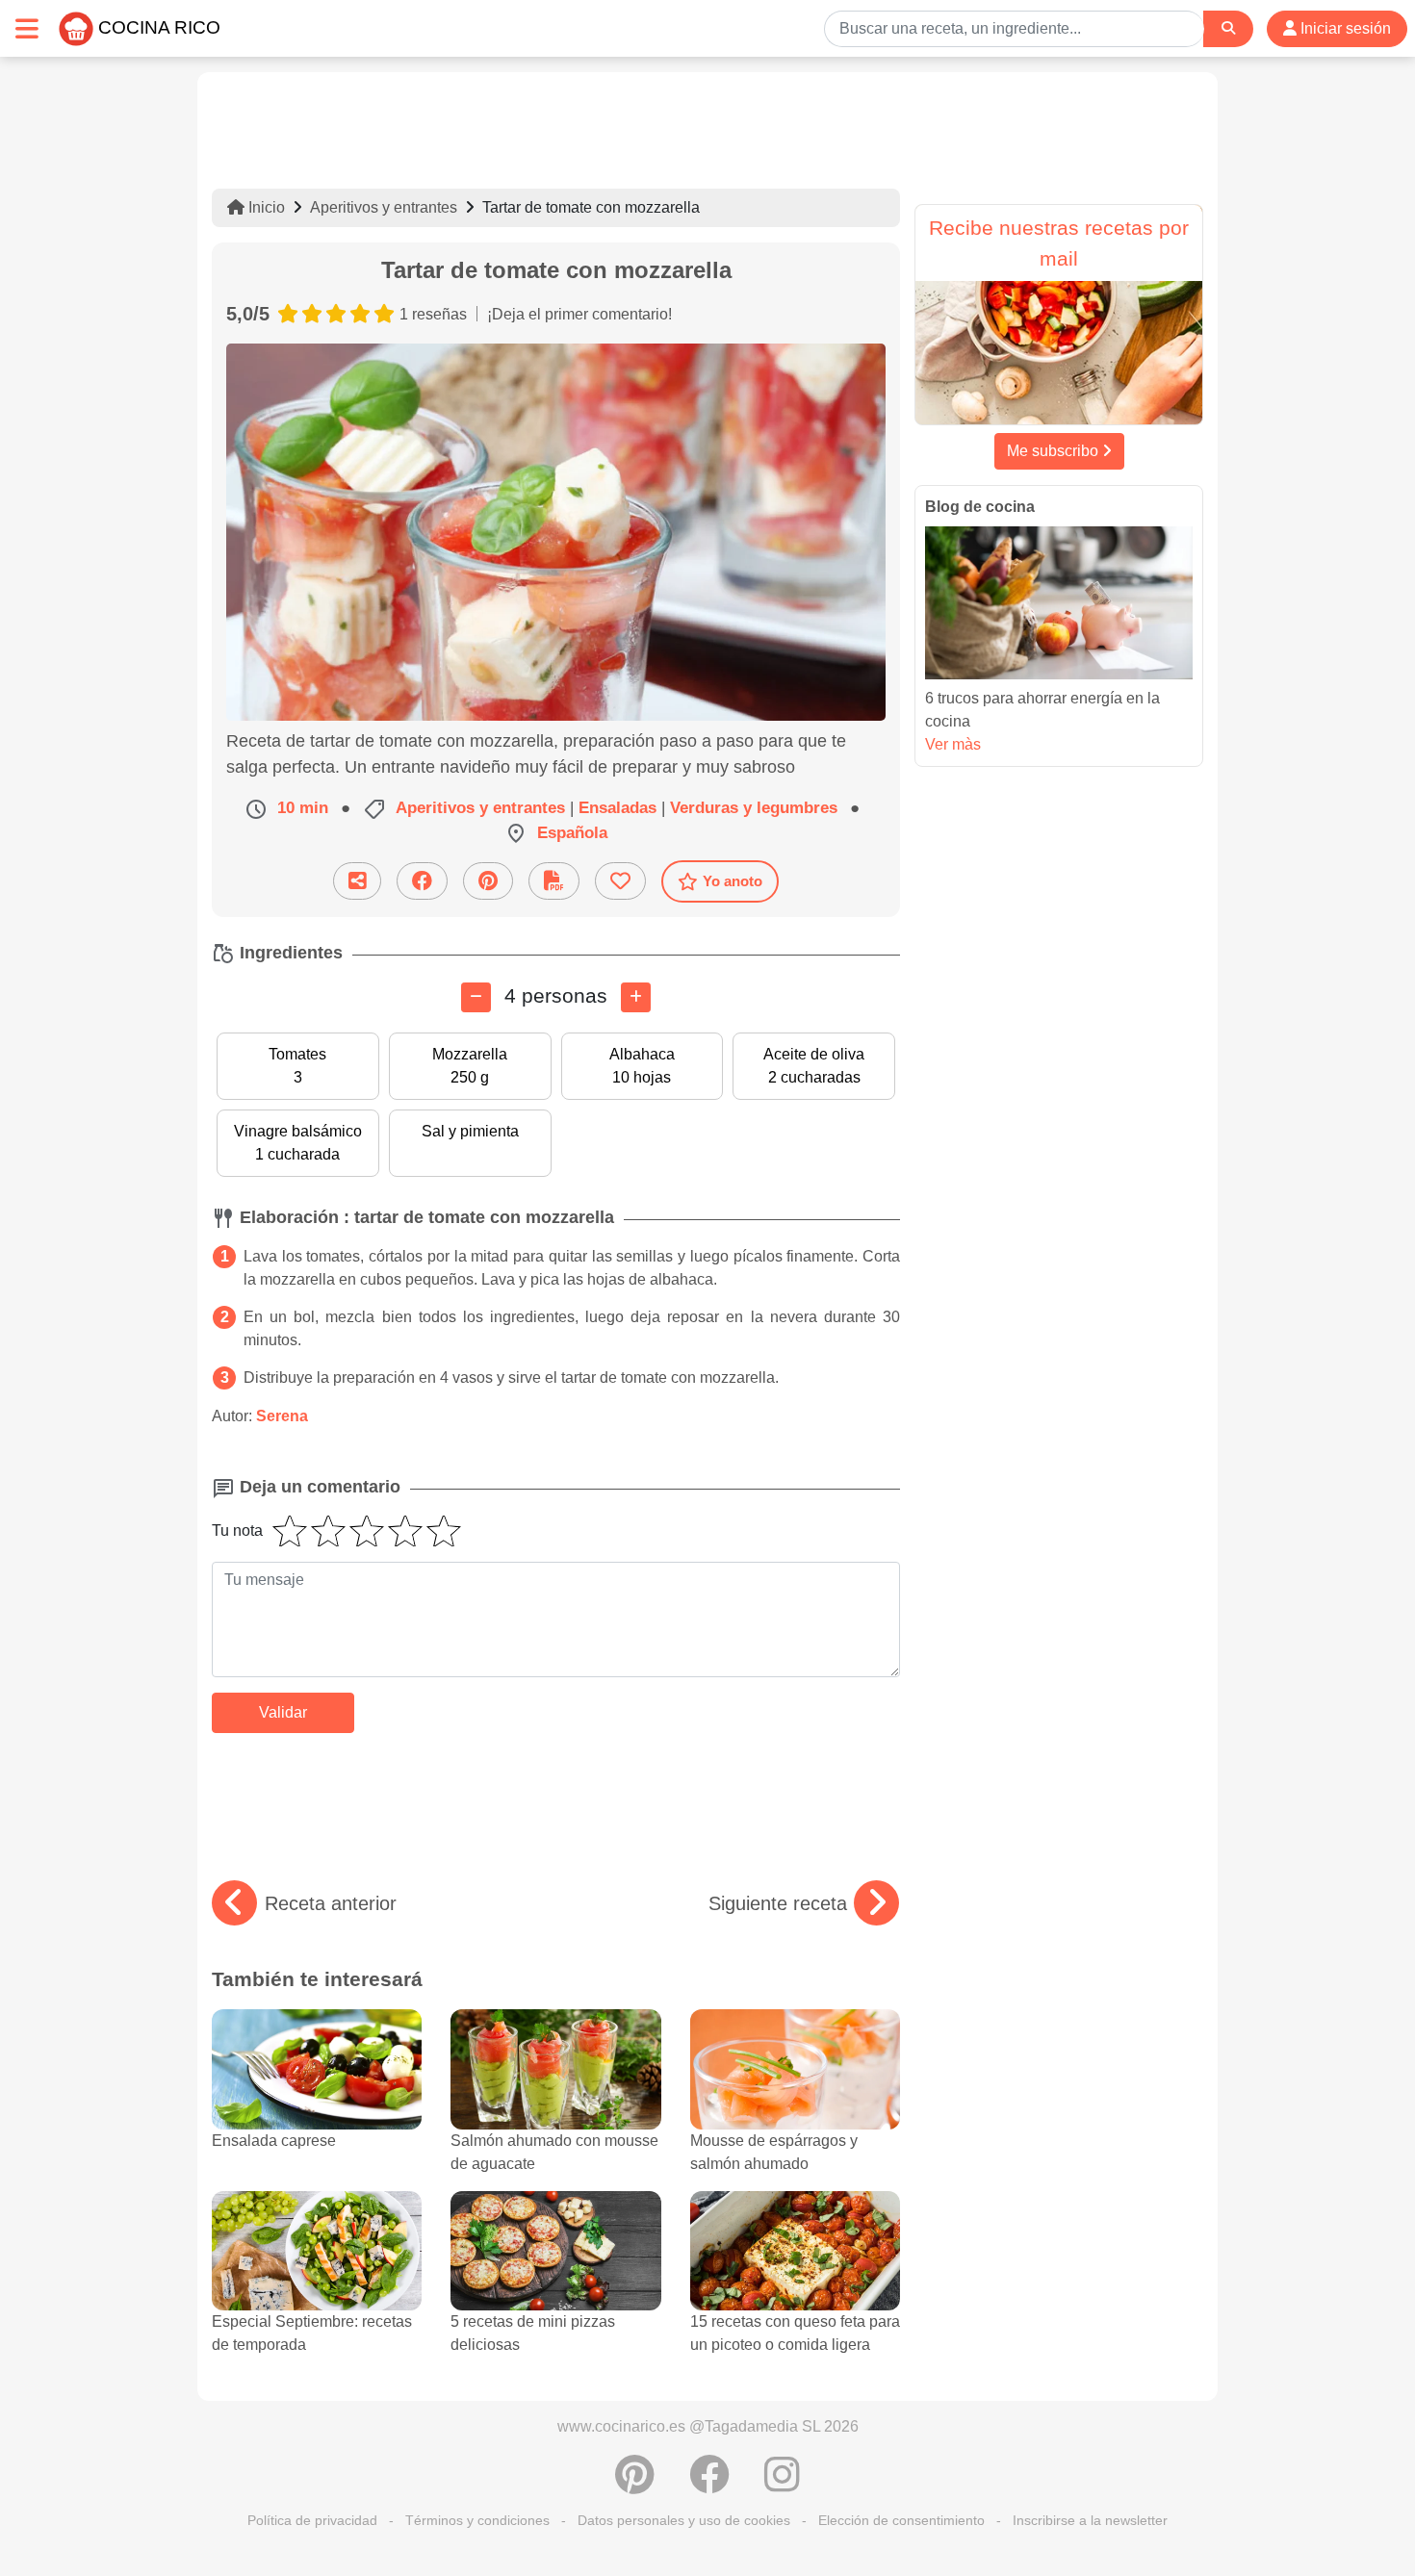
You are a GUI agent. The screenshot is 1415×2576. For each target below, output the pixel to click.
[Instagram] (782, 2485)
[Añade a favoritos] (620, 881)
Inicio (265, 207)
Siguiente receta (778, 1903)
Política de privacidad (312, 2520)
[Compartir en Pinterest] (488, 881)
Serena (282, 1416)
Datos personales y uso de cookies (684, 2520)
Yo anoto (733, 881)
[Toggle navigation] (27, 28)
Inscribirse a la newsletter (1090, 2520)
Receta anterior (331, 1903)
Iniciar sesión (1344, 28)
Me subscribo (1055, 451)
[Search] (1228, 28)
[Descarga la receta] (554, 881)
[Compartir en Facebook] (422, 881)
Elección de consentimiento (901, 2520)
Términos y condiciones (477, 2520)
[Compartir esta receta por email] (357, 881)
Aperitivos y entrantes (384, 207)
